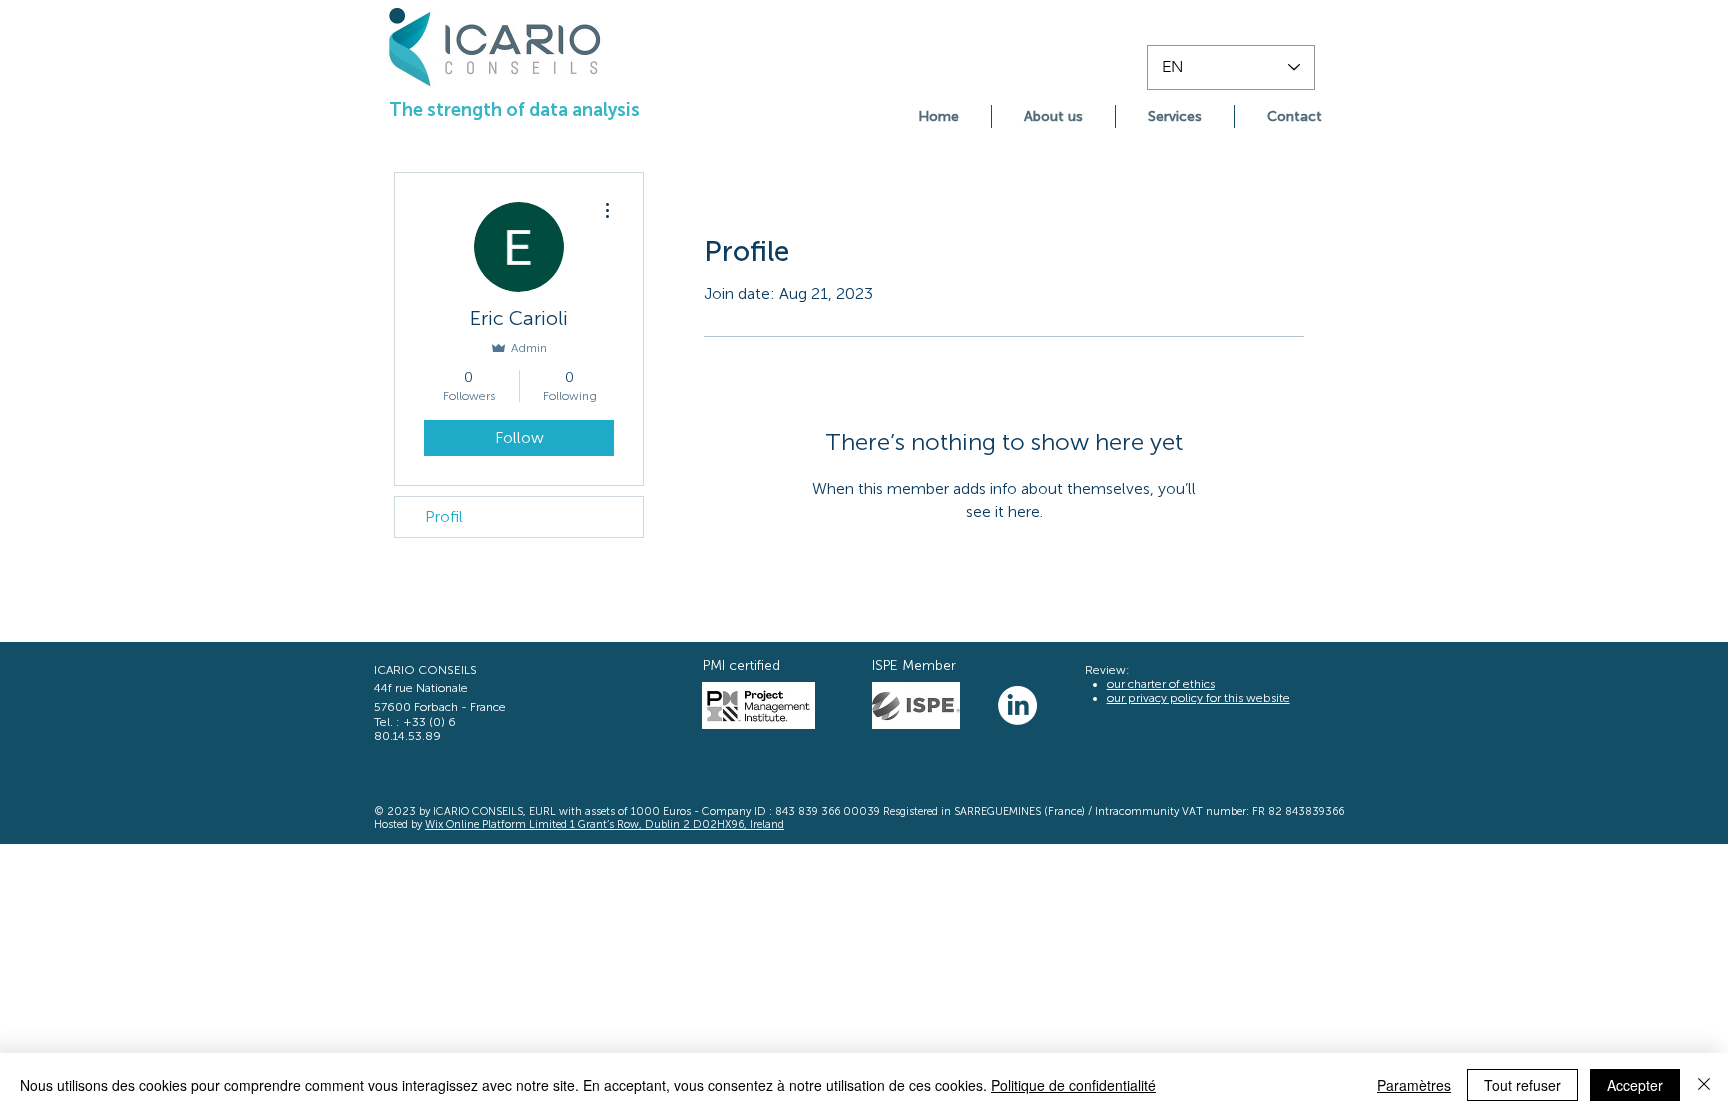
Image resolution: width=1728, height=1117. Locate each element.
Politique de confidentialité (1073, 1085)
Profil (444, 516)
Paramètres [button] (1414, 1085)
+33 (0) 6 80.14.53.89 (415, 729)
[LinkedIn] (1017, 705)
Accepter (1635, 1085)
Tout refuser (1522, 1085)
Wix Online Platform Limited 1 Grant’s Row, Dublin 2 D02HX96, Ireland (604, 824)
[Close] (1704, 1085)
